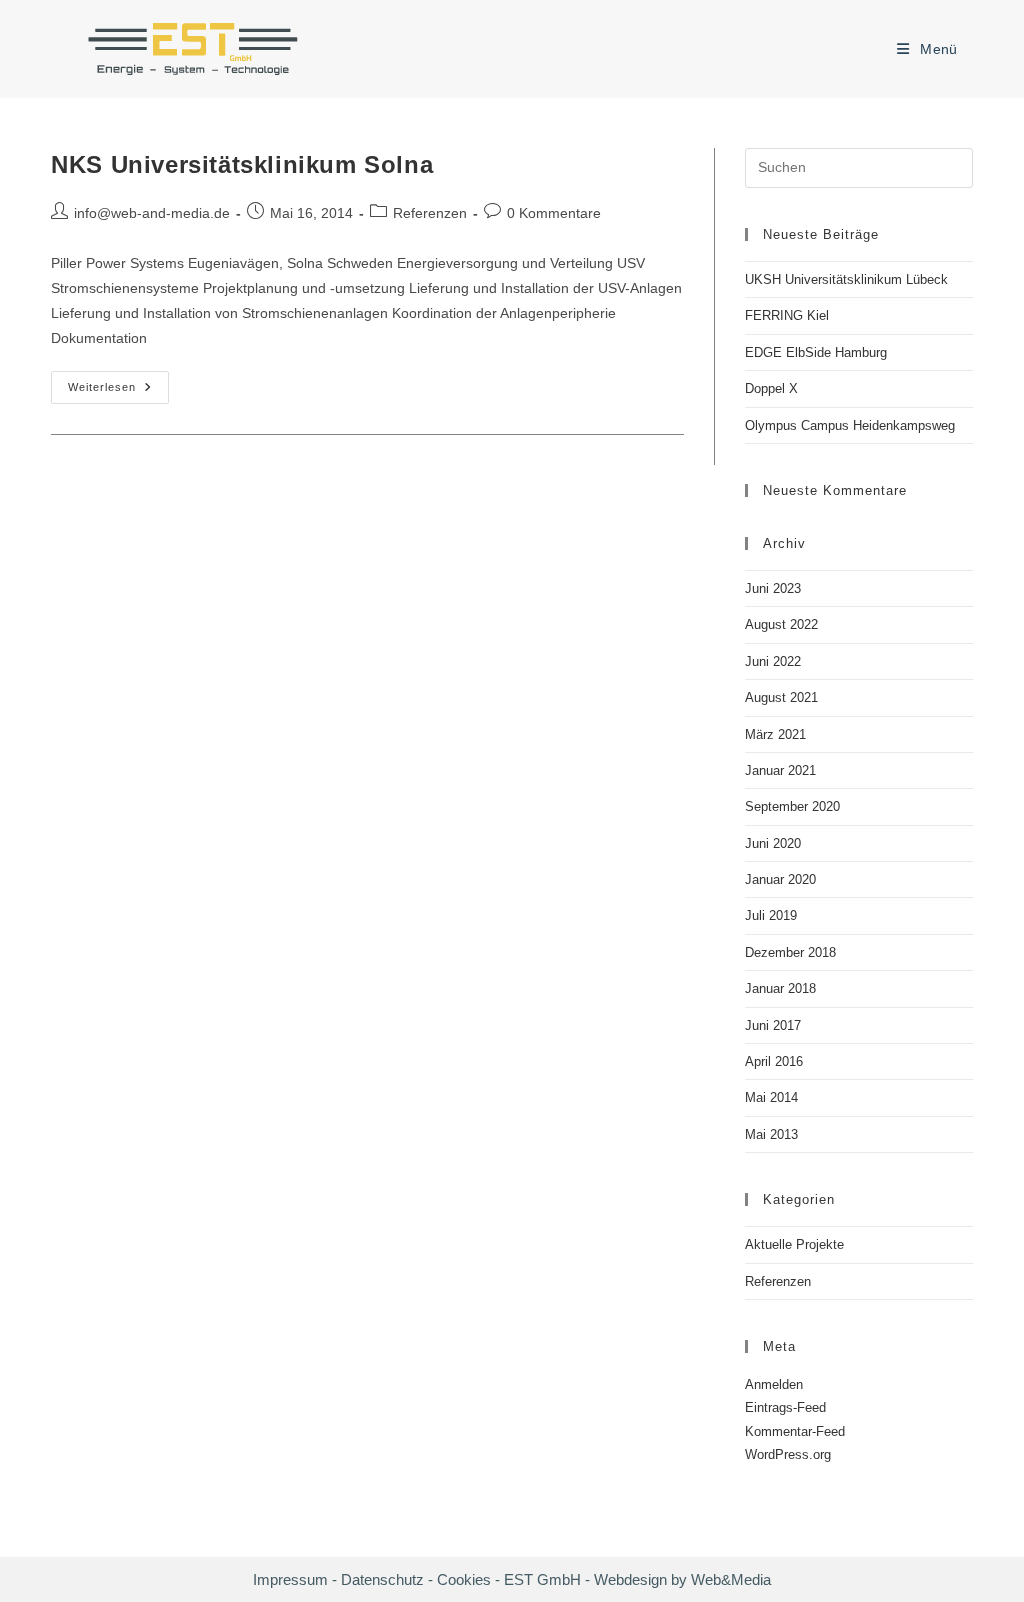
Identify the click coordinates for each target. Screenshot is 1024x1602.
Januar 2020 (780, 879)
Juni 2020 (773, 843)
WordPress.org (788, 1454)
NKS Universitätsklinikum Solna (242, 164)
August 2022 (781, 624)
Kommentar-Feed (795, 1431)
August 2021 (781, 697)
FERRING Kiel (787, 315)
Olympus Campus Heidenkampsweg (850, 425)
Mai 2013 (771, 1134)
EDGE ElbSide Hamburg (816, 352)
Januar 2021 (780, 770)
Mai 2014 (771, 1097)
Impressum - (295, 1579)
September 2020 (792, 806)
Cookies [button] (464, 1579)
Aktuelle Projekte (794, 1244)
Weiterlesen (118, 392)
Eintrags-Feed (785, 1407)
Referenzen (430, 213)
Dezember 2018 (790, 952)
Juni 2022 (773, 661)
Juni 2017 (773, 1025)
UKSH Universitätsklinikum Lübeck (846, 279)
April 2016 (774, 1061)
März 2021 (775, 734)
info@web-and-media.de (152, 213)
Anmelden (774, 1384)
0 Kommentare (554, 213)
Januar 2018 (780, 988)
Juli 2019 (771, 915)
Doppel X (771, 388)
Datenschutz (384, 1579)
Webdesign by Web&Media (682, 1579)
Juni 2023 (773, 588)
